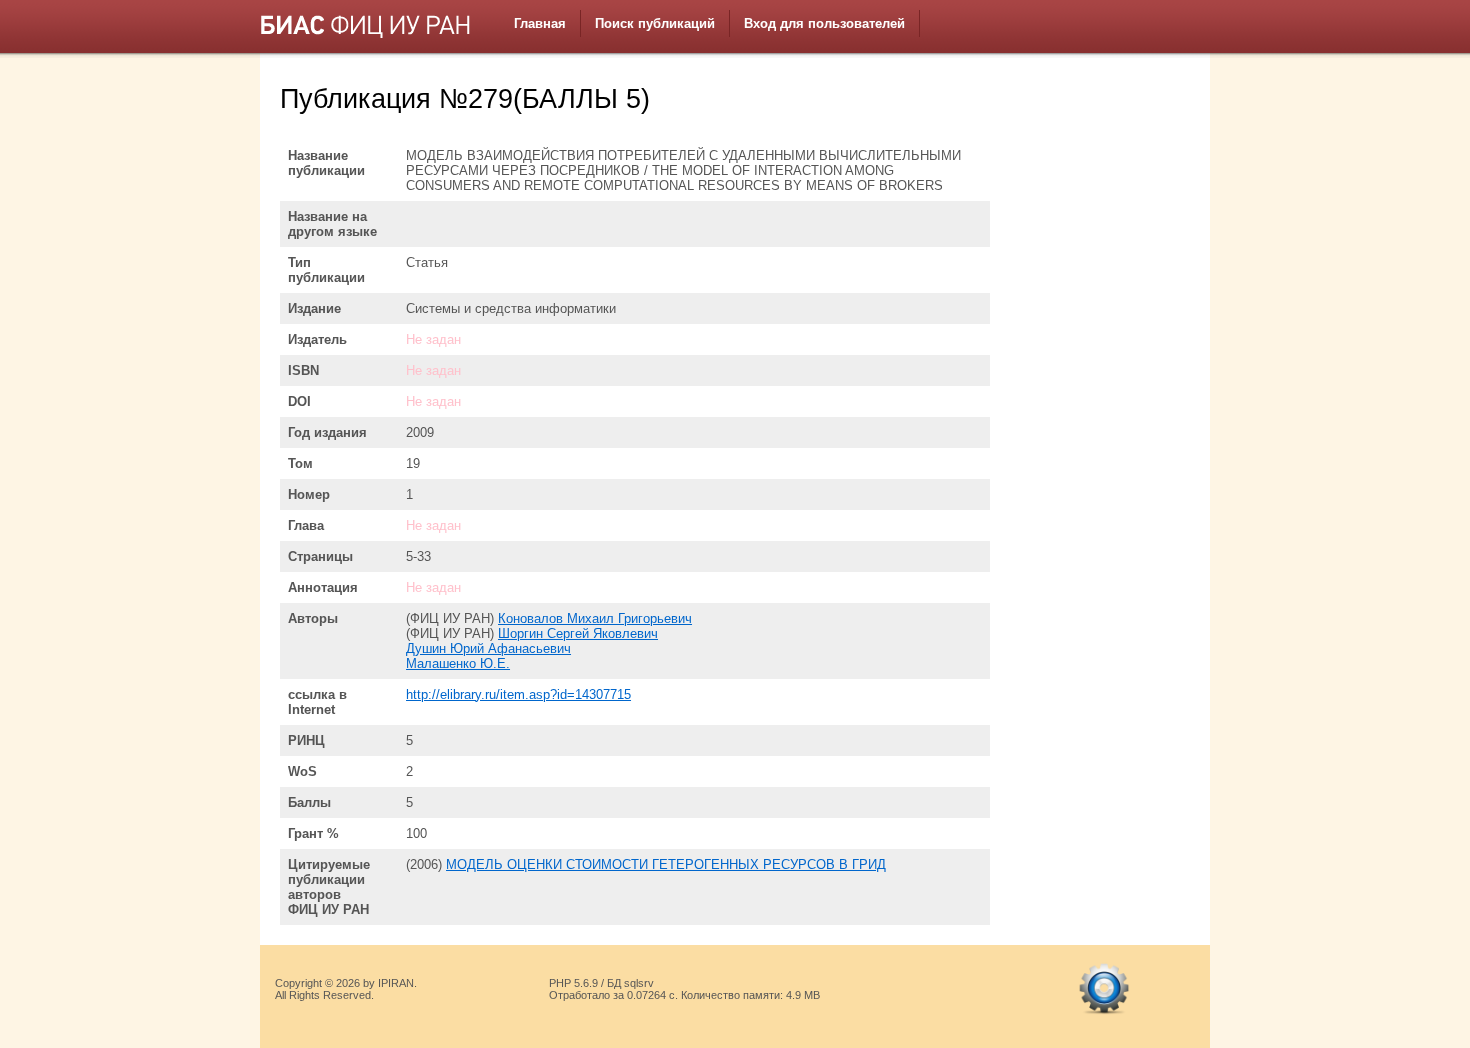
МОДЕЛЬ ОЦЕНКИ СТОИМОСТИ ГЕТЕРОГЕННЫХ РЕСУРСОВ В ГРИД (666, 864)
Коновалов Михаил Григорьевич (595, 618)
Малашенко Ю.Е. (458, 663)
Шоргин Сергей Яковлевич (578, 633)
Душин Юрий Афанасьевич (488, 648)
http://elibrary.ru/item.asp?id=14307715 (518, 694)
